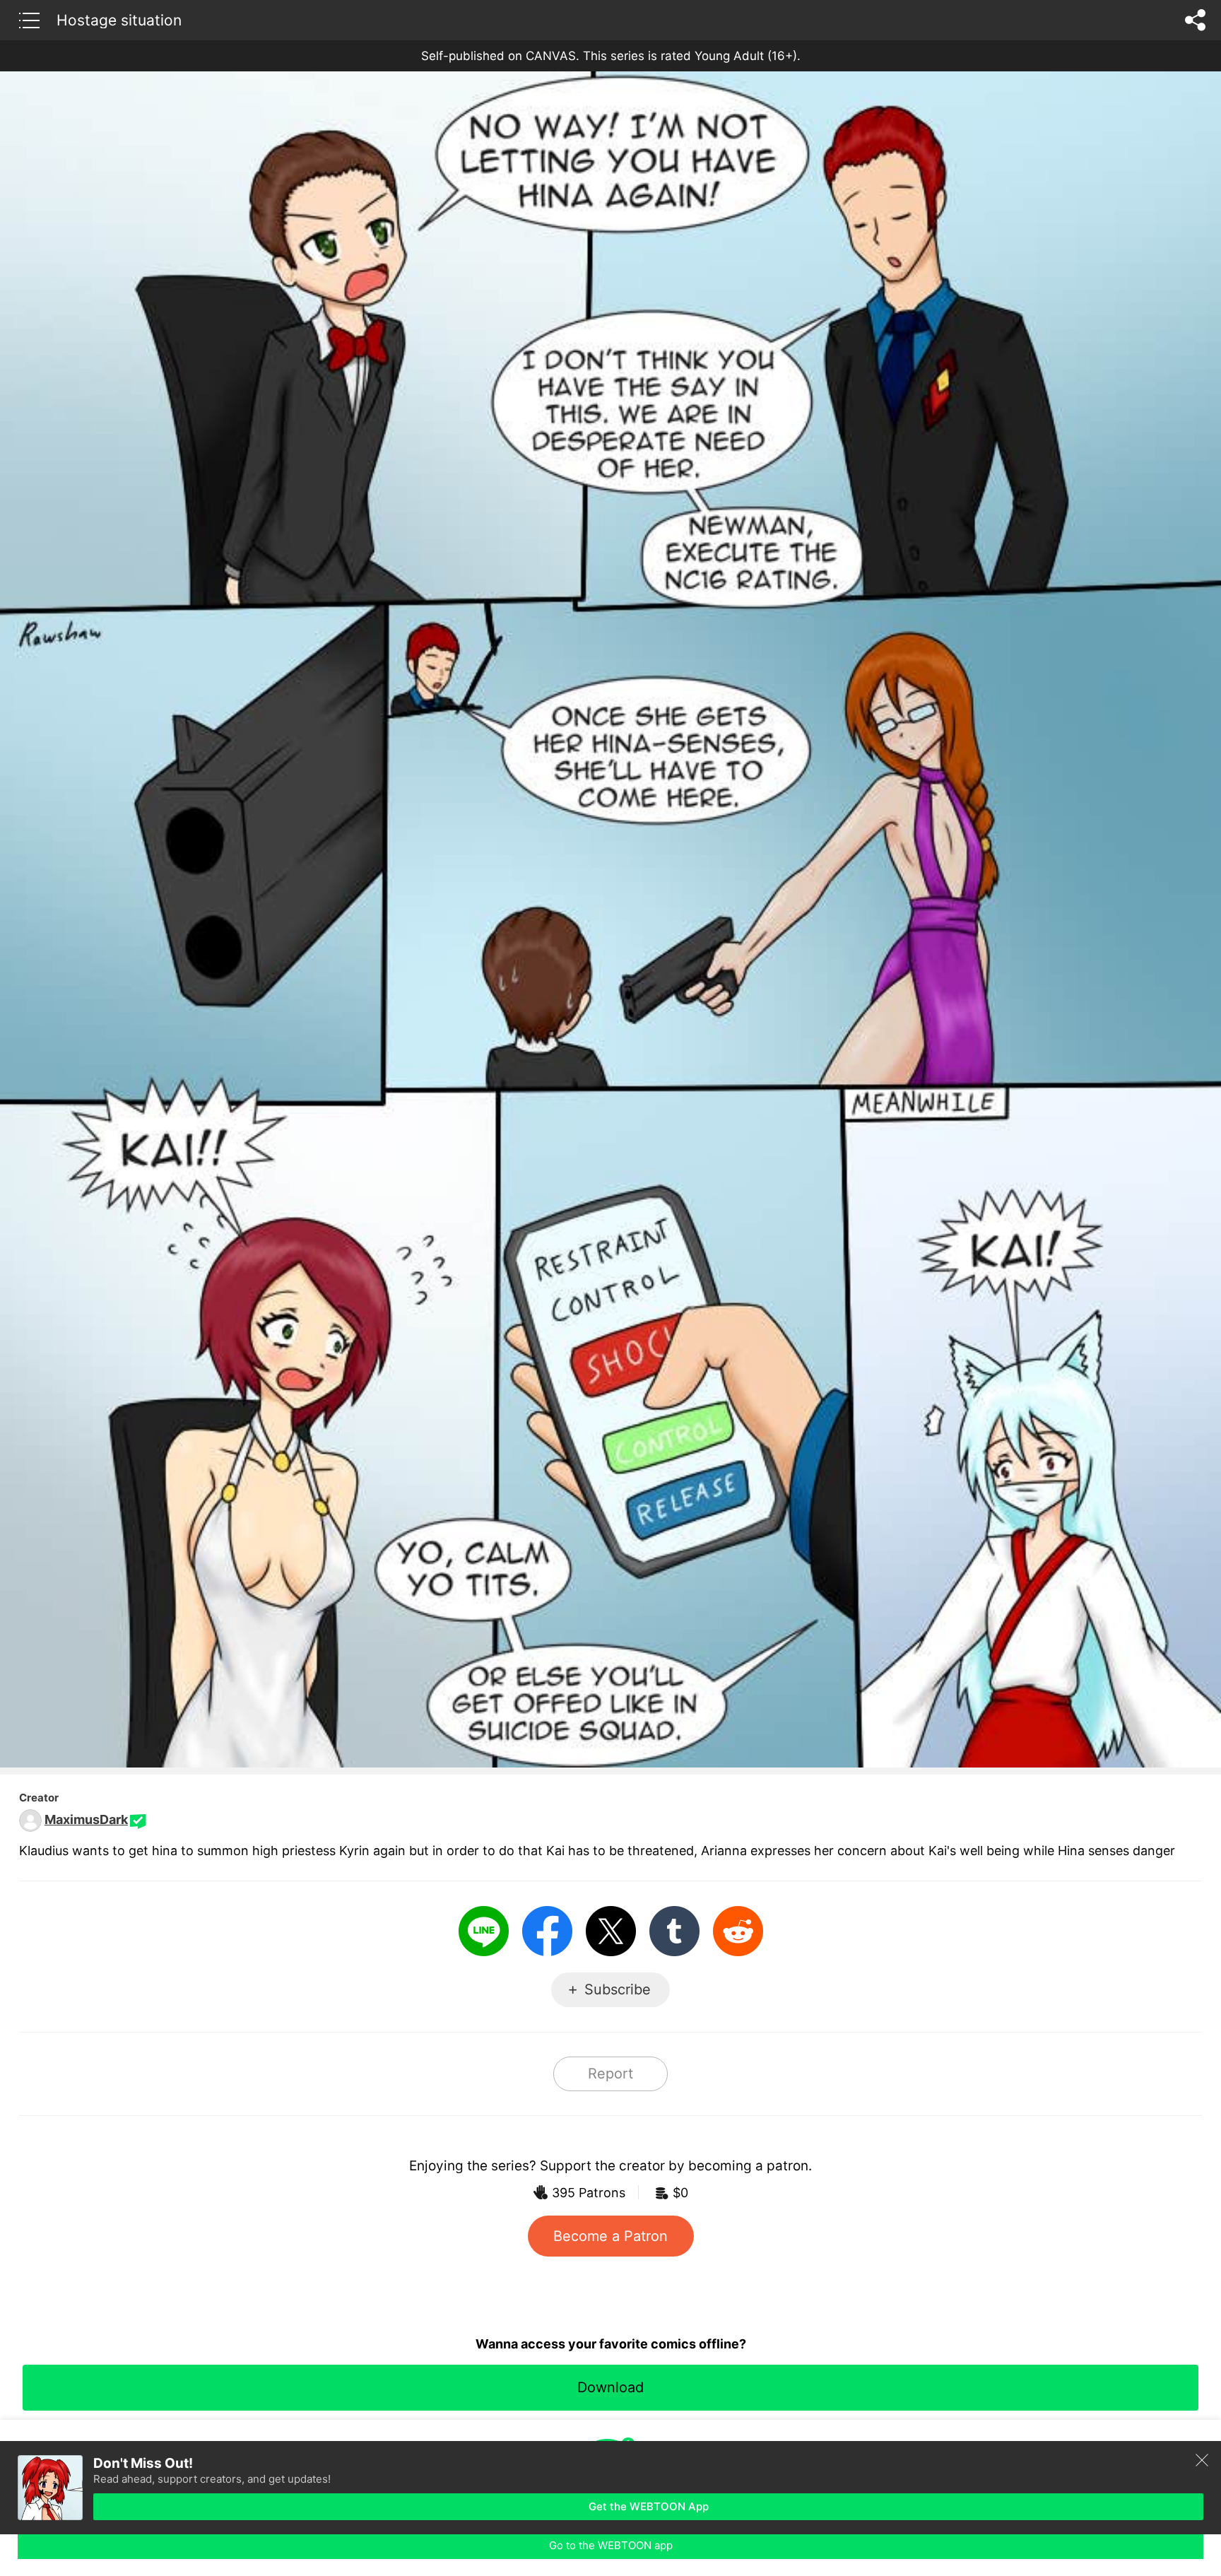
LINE (484, 1931)
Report (610, 2074)
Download (610, 2387)
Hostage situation (119, 20)
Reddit (738, 1931)
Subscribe (618, 1989)
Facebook (547, 1931)
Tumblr (674, 1931)
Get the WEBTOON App (649, 2506)
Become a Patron (610, 2236)
